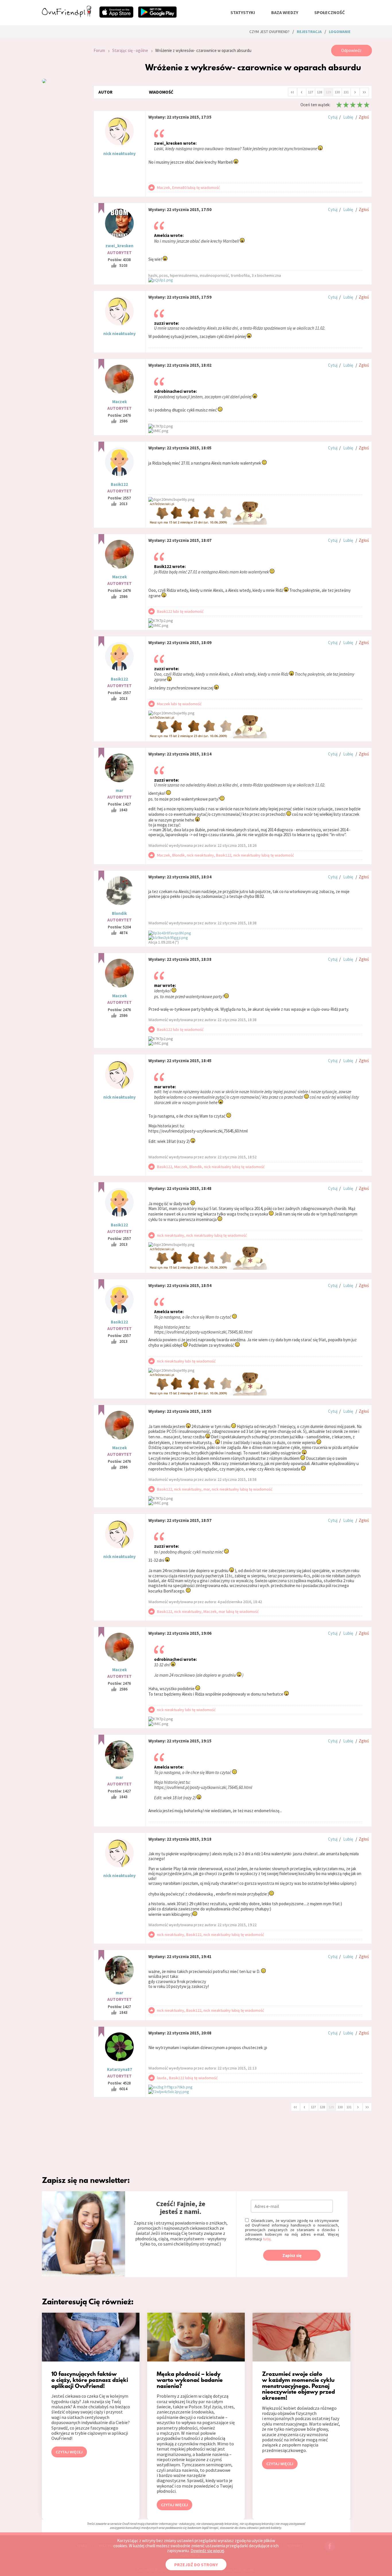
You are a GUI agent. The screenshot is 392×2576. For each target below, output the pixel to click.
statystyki (243, 12)
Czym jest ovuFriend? (269, 32)
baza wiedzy (285, 12)
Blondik (119, 913)
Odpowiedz (351, 50)
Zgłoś (364, 117)
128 (319, 92)
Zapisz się (292, 2255)
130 (337, 92)
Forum (99, 50)
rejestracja (309, 32)
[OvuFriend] (67, 16)
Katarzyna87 (120, 2069)
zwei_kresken (119, 246)
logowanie (340, 32)
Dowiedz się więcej (207, 2551)
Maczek (120, 402)
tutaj (267, 2239)
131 (346, 92)
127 (311, 92)
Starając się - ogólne (130, 50)
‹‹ (292, 92)
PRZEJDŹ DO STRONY (196, 2565)
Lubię (348, 117)
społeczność (329, 12)
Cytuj (333, 117)
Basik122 (119, 484)
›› (364, 92)
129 (328, 92)
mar (119, 790)
